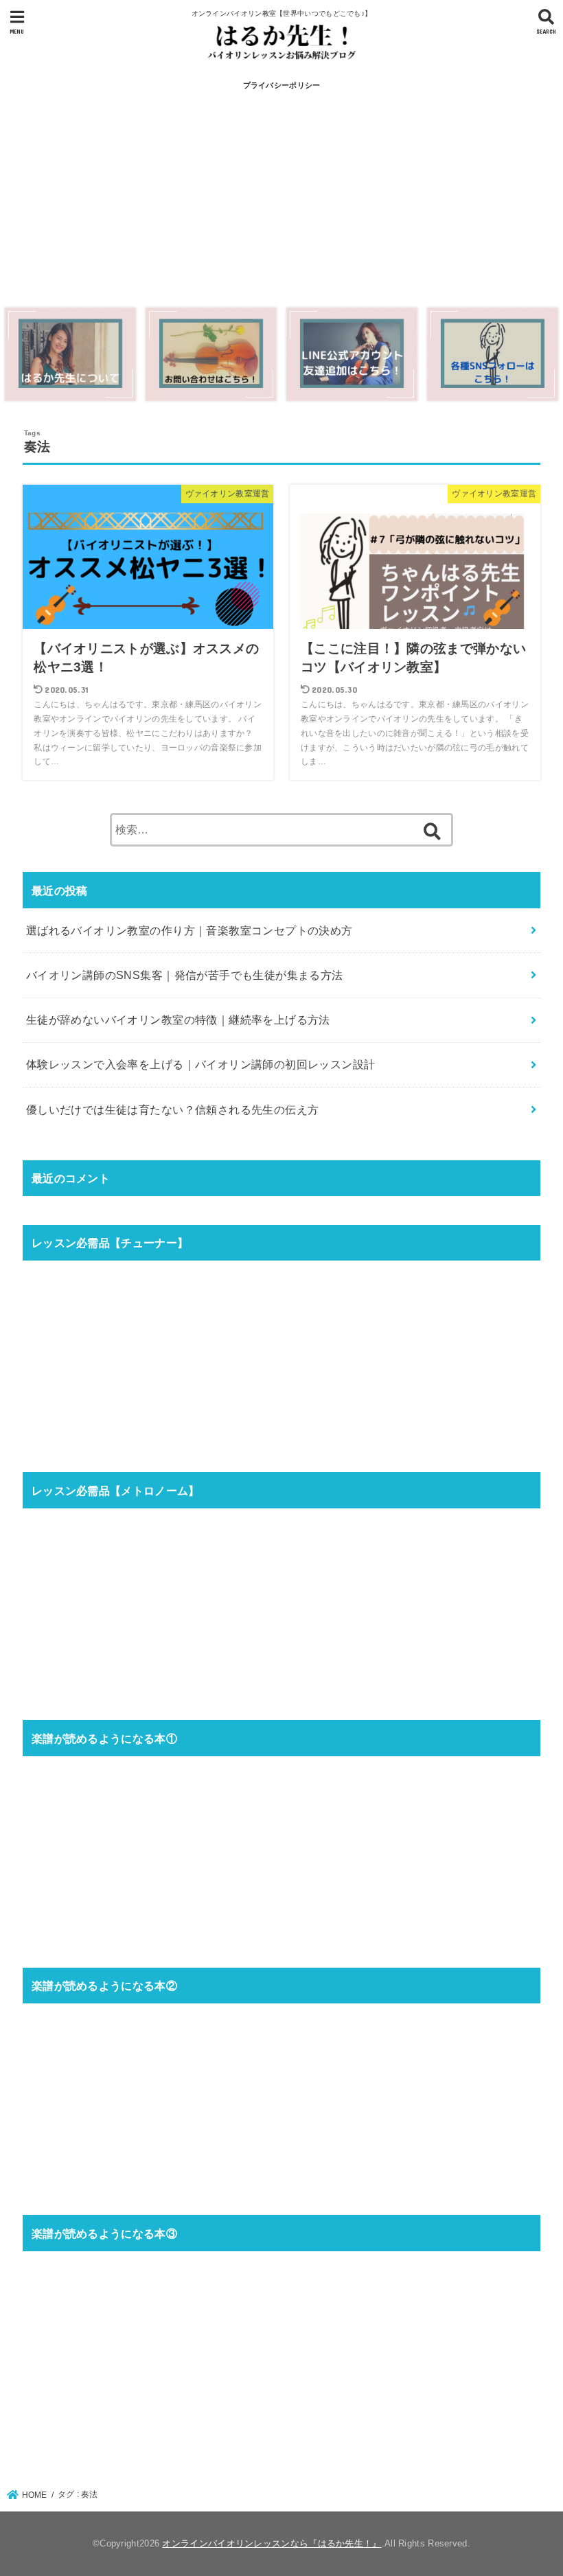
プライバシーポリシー (282, 85)
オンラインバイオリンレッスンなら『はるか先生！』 (272, 2543)
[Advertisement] (281, 200)
